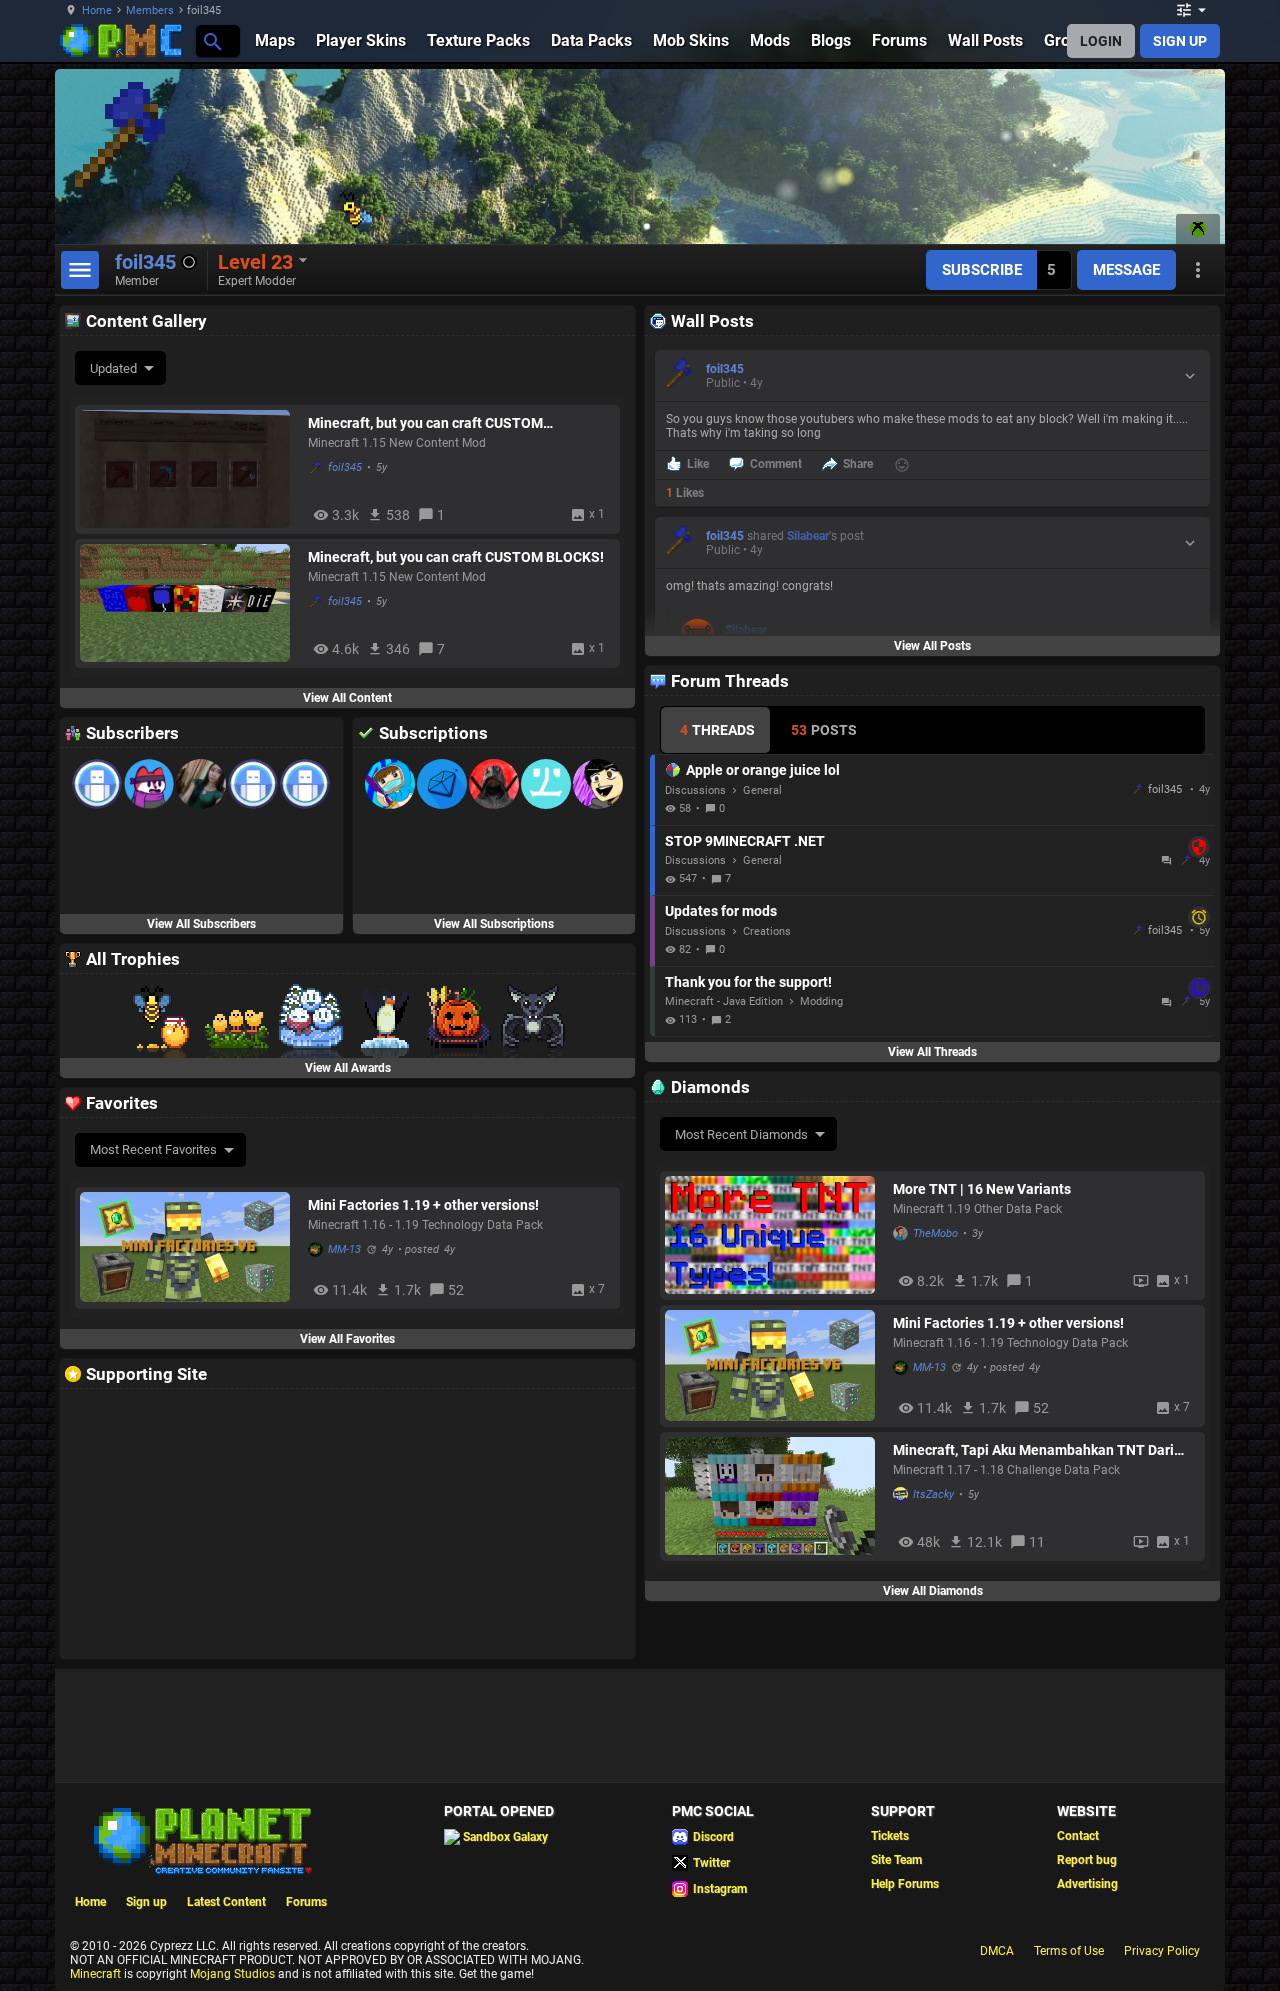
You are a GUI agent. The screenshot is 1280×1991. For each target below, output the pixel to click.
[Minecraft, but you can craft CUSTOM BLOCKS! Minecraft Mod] (189, 603)
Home (97, 10)
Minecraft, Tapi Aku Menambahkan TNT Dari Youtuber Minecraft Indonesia (1033, 1450)
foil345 (345, 467)
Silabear (808, 536)
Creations (767, 931)
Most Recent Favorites (153, 1149)
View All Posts (932, 646)
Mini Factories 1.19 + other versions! (1008, 1323)
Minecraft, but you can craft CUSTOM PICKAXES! (425, 423)
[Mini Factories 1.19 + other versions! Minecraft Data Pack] (774, 1365)
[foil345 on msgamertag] (1198, 229)
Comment (776, 464)
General (762, 790)
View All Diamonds (933, 1591)
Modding (821, 1001)
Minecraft (95, 1974)
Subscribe (982, 270)
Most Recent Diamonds (741, 1134)
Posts (824, 730)
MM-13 (929, 1367)
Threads (717, 730)
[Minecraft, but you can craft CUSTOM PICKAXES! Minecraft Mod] (189, 469)
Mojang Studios (232, 1974)
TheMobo (935, 1233)
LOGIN (1101, 41)
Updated (113, 368)
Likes (685, 493)
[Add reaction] (902, 465)
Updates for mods (935, 911)
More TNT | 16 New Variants (982, 1189)
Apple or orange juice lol (763, 770)
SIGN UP (1180, 41)
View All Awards (348, 1068)
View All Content (347, 698)
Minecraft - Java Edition (724, 1001)
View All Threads (932, 1052)
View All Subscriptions (494, 924)
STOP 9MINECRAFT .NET (935, 841)
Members (150, 10)
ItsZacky (933, 1494)
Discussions (695, 790)
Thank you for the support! (935, 982)
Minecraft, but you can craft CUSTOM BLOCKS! (456, 557)
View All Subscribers (201, 924)
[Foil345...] (211, 40)
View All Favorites (347, 1339)
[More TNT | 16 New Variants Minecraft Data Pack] (774, 1235)
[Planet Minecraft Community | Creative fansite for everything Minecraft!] (201, 1839)
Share (858, 464)
